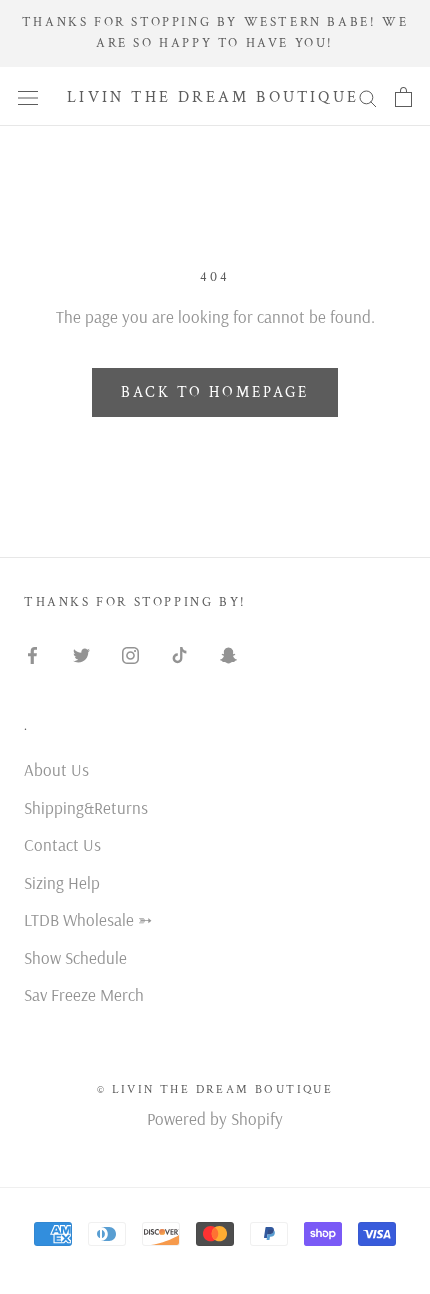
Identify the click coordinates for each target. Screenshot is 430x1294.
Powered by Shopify (215, 1118)
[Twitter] (81, 654)
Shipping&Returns (86, 807)
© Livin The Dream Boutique (215, 1089)
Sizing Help (62, 882)
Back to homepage (215, 392)
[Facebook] (32, 654)
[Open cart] (403, 96)
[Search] (368, 96)
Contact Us (62, 844)
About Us (56, 769)
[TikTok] (179, 654)
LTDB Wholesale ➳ (88, 919)
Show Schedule (75, 957)
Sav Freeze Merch (84, 994)
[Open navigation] (28, 97)
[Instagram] (130, 654)
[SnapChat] (228, 654)
